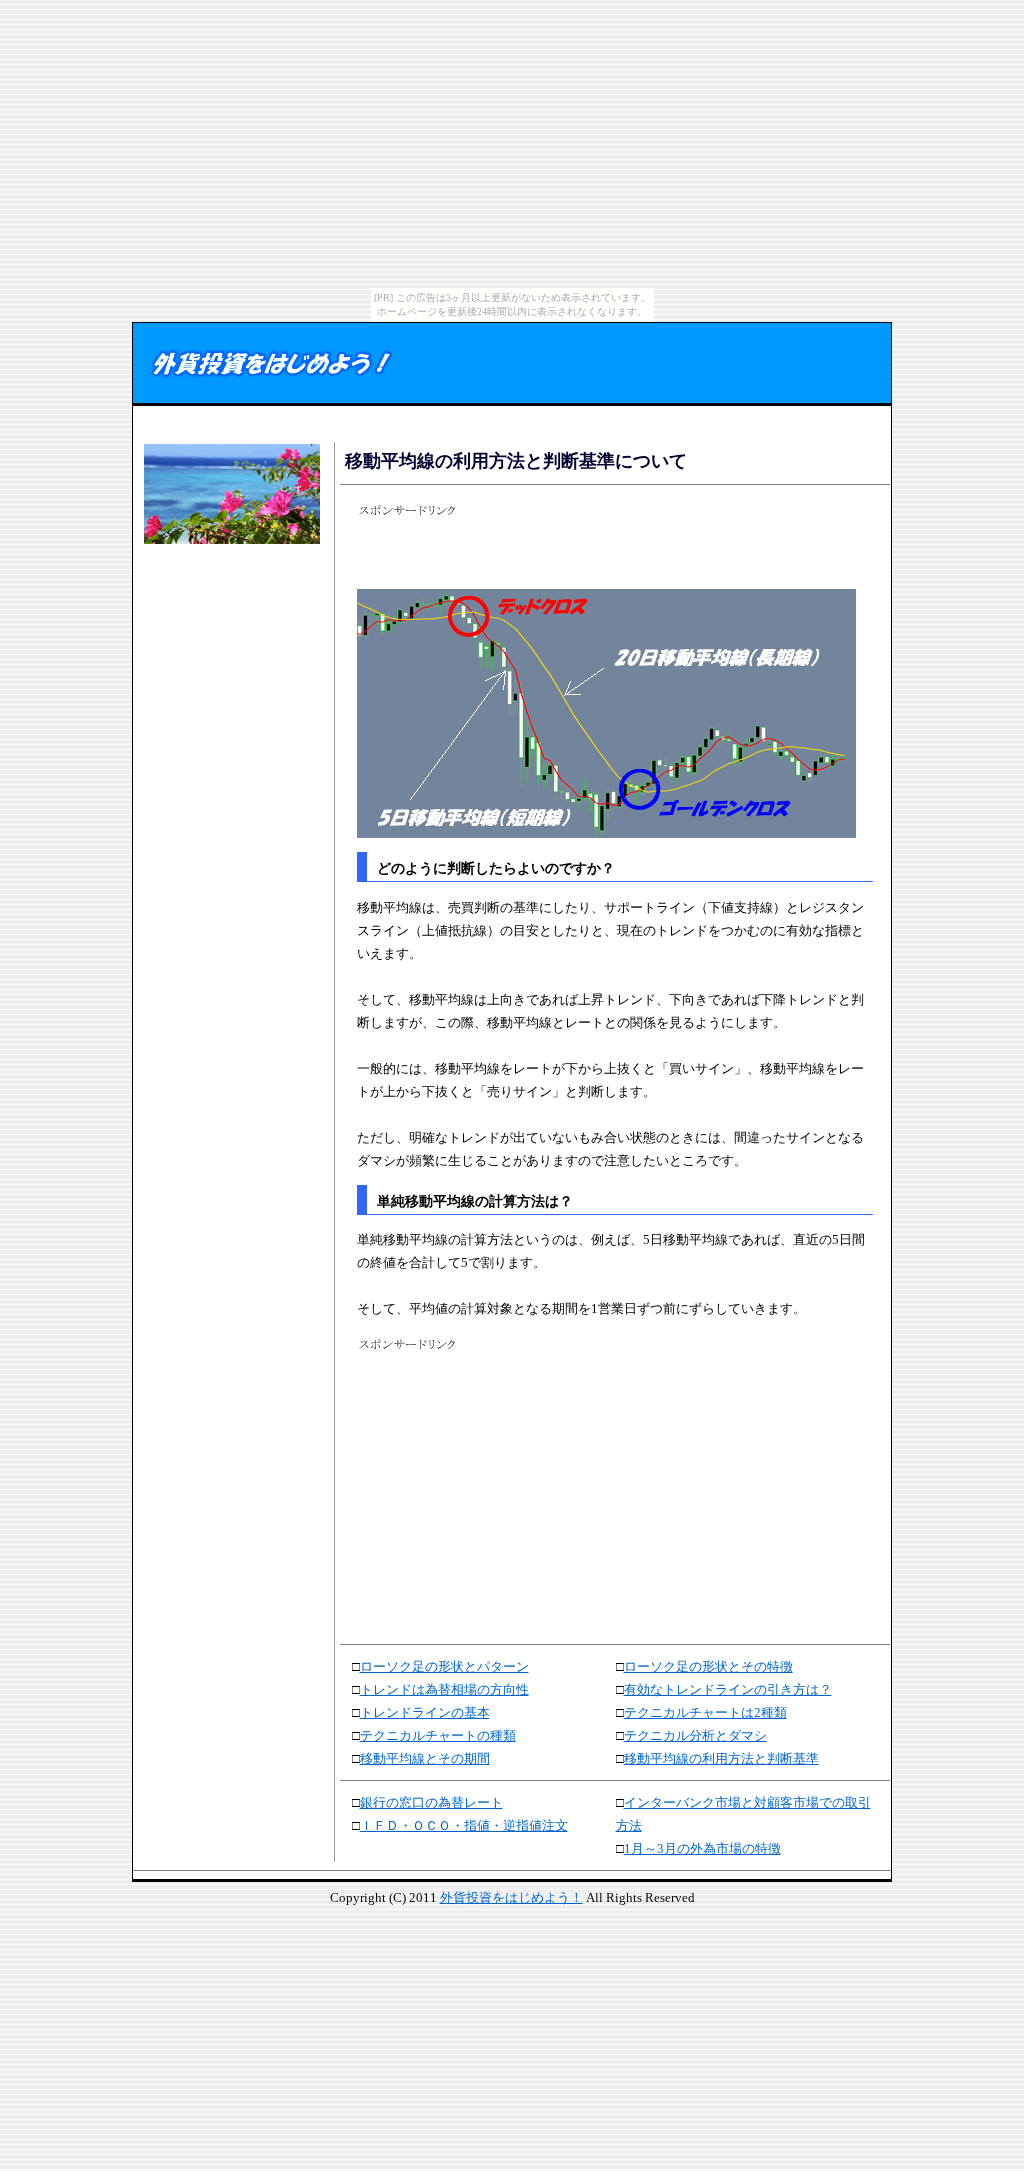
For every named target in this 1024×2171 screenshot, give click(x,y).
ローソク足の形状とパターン (444, 1666)
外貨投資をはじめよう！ (511, 1897)
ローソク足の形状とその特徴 (708, 1666)
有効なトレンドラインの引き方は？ (728, 1689)
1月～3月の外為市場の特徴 (702, 1848)
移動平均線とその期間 (425, 1758)
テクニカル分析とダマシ (695, 1735)
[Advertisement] (229, 612)
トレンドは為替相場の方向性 (444, 1689)
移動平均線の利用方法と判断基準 (721, 1758)
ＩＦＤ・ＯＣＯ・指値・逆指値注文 (464, 1825)
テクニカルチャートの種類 (438, 1735)
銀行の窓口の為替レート (431, 1802)
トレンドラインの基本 (425, 1712)
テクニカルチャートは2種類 (705, 1712)
